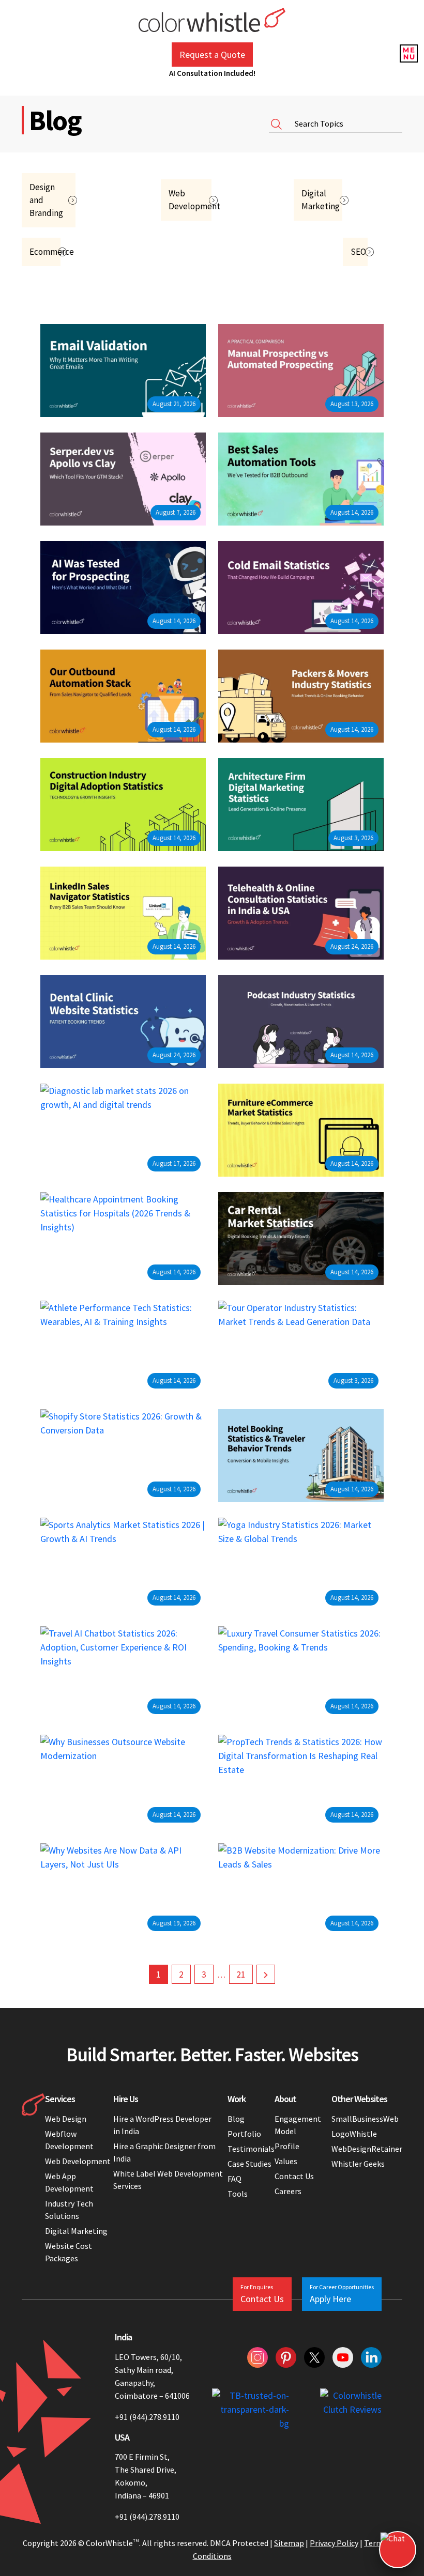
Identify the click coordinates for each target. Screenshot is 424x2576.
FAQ (234, 2179)
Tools (238, 2194)
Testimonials (251, 2149)
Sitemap (289, 2543)
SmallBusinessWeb (365, 2119)
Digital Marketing (76, 2231)
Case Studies (249, 2164)
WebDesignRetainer (367, 2149)
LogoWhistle (354, 2134)
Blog (236, 2119)
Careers (288, 2191)
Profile (287, 2146)
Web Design (66, 2119)
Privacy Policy (334, 2543)
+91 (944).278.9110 (147, 2417)
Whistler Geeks (358, 2164)
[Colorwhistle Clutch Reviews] (351, 2409)
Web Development (78, 2161)
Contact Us (294, 2176)
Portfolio (244, 2134)
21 (241, 1974)
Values (286, 2161)
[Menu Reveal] (408, 52)
